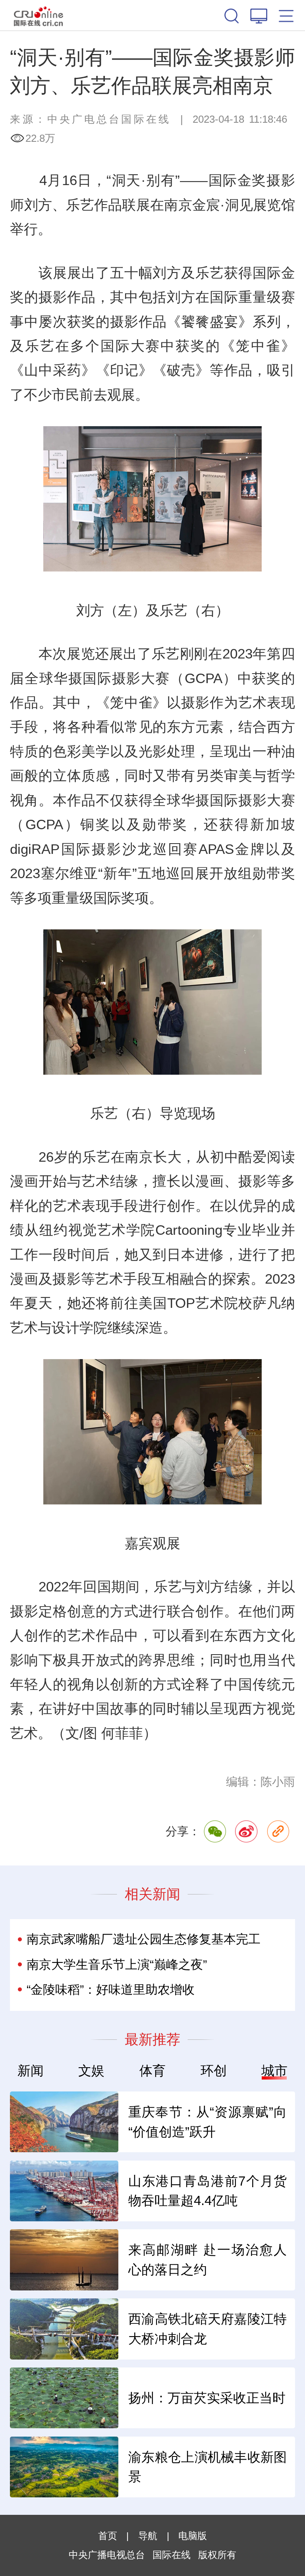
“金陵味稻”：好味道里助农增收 (111, 1990)
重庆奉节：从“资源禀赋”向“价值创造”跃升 (208, 2122)
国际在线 (39, 15)
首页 (108, 2536)
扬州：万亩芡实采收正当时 (207, 2398)
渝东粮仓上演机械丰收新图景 (208, 2467)
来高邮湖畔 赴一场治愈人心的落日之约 (208, 2260)
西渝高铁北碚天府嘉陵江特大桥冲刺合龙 (208, 2329)
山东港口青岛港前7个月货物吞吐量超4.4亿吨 (208, 2191)
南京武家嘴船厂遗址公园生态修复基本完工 (144, 1939)
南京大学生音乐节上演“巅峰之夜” (117, 1965)
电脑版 (193, 2536)
